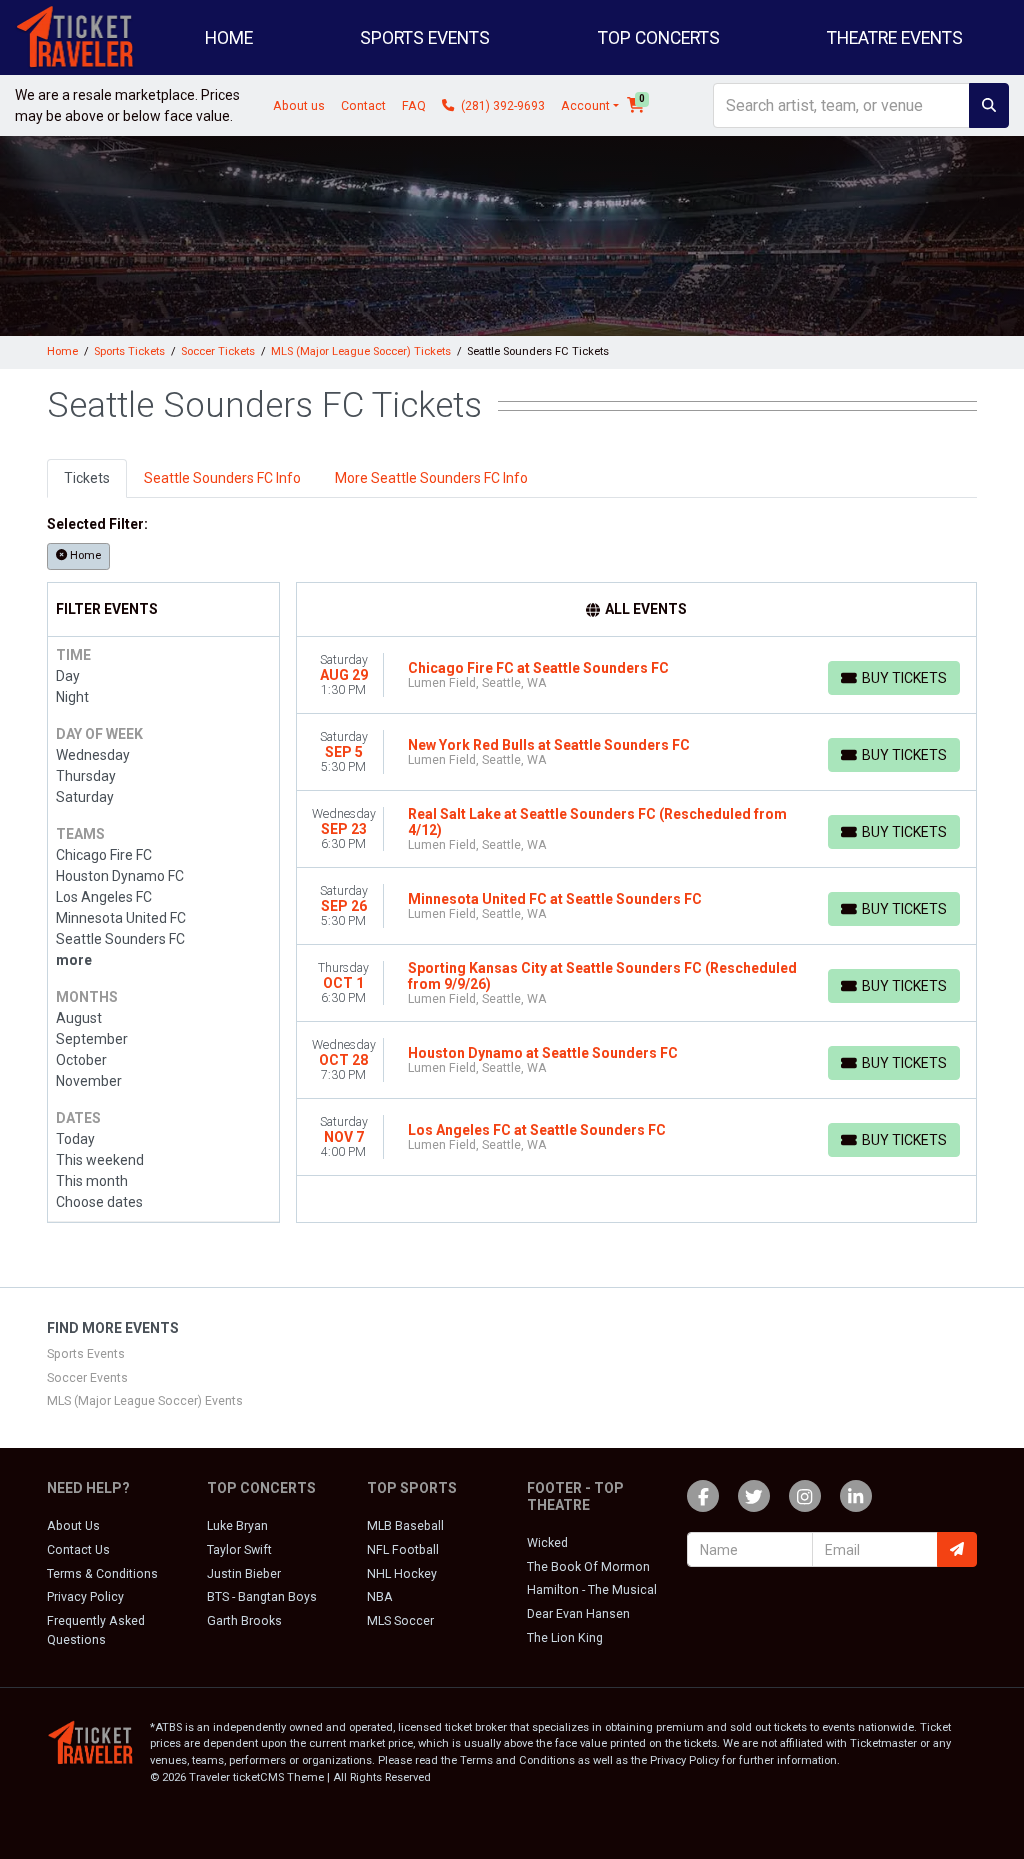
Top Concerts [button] (659, 38)
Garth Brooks (244, 1621)
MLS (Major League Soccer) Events (145, 1401)
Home (229, 38)
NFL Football (403, 1550)
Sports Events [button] (425, 38)
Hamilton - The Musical (592, 1590)
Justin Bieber (244, 1574)
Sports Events (86, 1354)
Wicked (547, 1543)
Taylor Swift (239, 1550)
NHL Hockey (402, 1574)
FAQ (414, 106)
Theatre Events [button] (895, 38)
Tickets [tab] (87, 478)
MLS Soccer (400, 1621)
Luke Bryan (237, 1526)
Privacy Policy (85, 1597)
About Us (73, 1526)
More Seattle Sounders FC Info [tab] (431, 478)
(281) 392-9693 (501, 106)
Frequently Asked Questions (96, 1630)
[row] (637, 675)
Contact (363, 106)
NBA (380, 1597)
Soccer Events (87, 1378)
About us (299, 106)
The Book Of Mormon (588, 1567)
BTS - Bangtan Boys (262, 1597)
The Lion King (565, 1638)
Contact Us (78, 1550)
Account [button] (585, 106)
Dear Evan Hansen (578, 1614)
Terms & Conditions (102, 1574)
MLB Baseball (405, 1526)
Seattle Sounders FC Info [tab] (222, 478)
